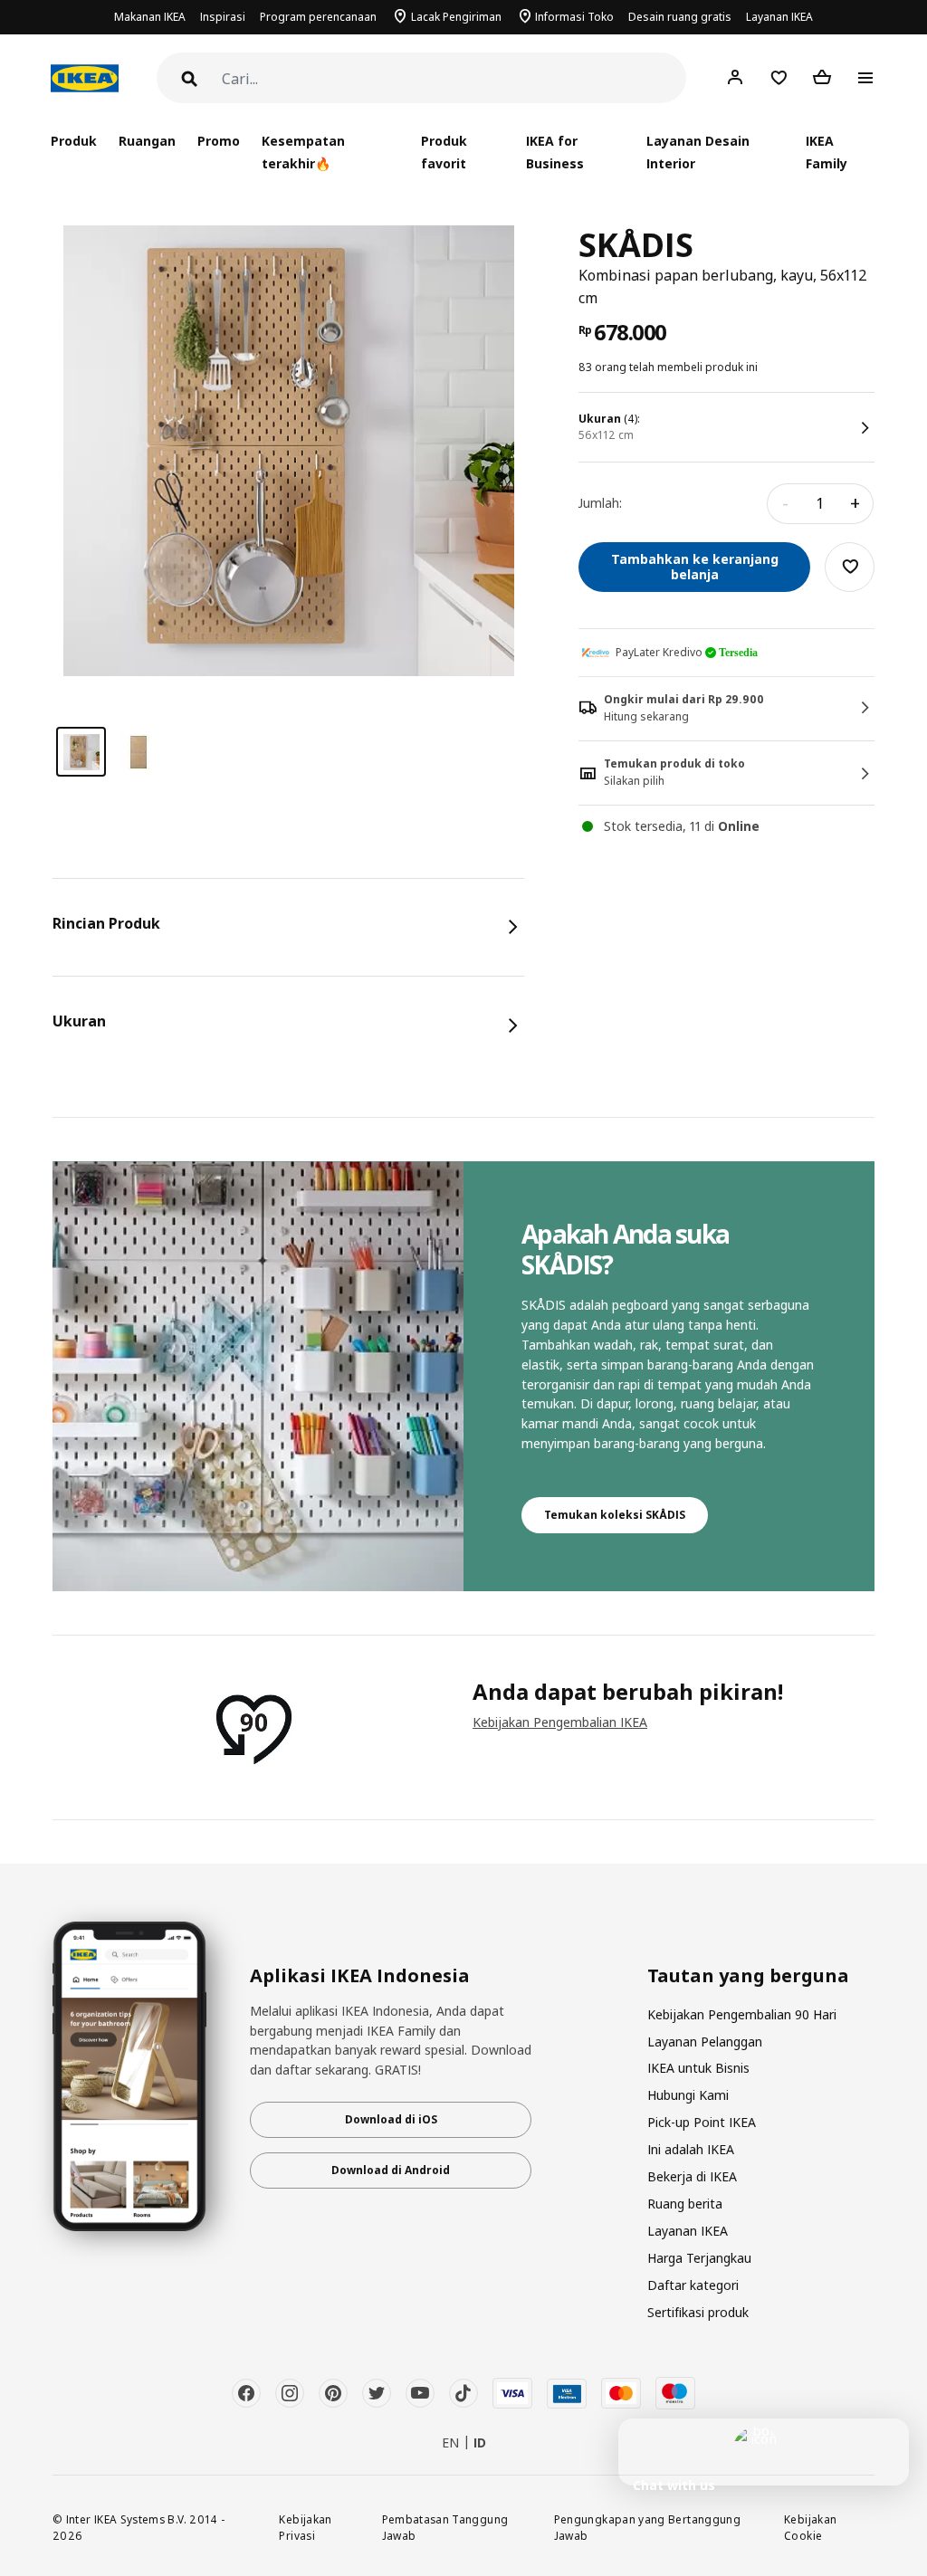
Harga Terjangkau (699, 2258)
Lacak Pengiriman (456, 17)
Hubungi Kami (688, 2095)
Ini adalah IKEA (691, 2149)
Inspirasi (223, 17)
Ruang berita (685, 2204)
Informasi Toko (574, 17)
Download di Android (391, 2170)
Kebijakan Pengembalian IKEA (560, 1722)
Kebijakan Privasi (305, 2528)
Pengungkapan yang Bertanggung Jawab (647, 2528)
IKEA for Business (555, 152)
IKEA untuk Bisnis (698, 2068)
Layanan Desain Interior (698, 152)
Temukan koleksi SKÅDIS (615, 1515)
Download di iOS (391, 2119)
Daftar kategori (693, 2285)
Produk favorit (444, 152)
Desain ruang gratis (680, 17)
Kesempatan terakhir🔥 (303, 152)
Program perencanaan (318, 17)
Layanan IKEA (779, 17)
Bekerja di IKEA (692, 2176)
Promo (219, 141)
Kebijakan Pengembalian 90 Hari (742, 2014)
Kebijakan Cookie (810, 2528)
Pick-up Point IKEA (702, 2122)
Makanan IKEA (150, 17)
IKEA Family (827, 152)
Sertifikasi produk (698, 2312)
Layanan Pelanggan (705, 2042)
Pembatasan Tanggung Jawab (445, 2528)
